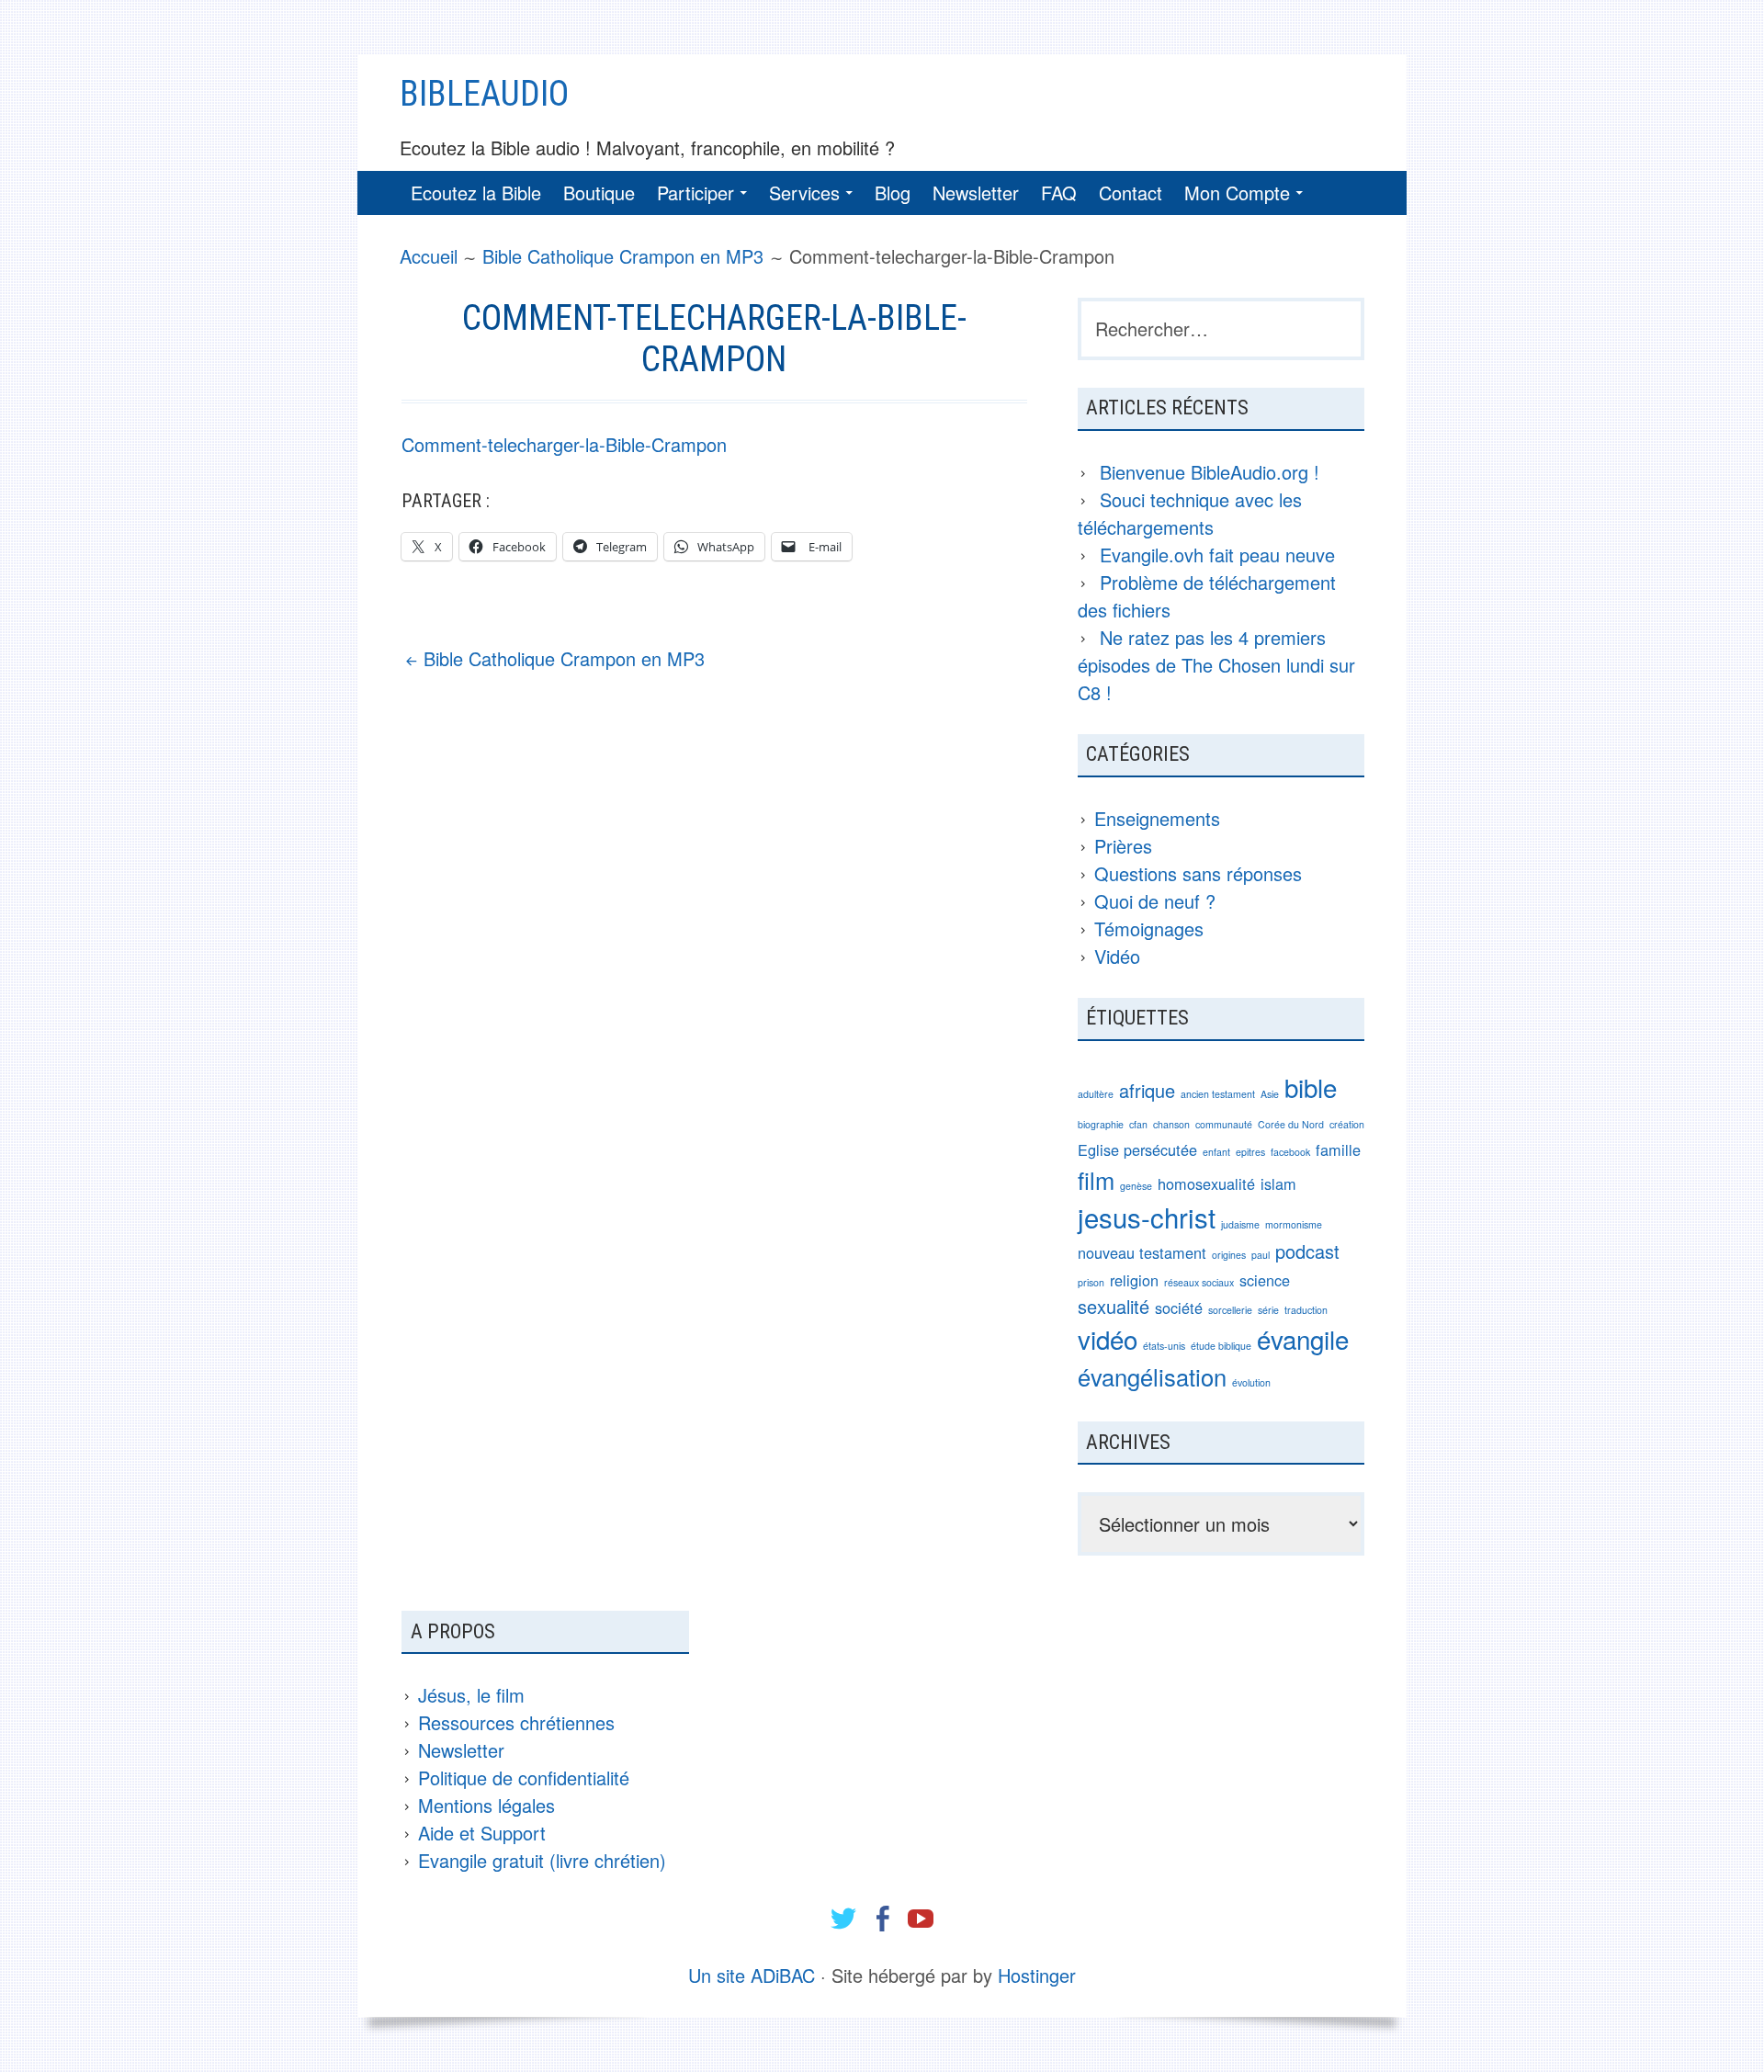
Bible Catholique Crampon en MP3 (564, 658)
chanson (1171, 1124)
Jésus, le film (471, 1695)
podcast (1307, 1251)
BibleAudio (484, 94)
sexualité (1114, 1306)
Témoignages (1149, 928)
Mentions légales (486, 1805)
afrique (1147, 1090)
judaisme (1240, 1224)
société (1179, 1308)
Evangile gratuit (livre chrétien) (542, 1860)
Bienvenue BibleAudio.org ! (1210, 472)
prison (1091, 1282)
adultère (1096, 1094)
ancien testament (1218, 1094)
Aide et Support (482, 1833)
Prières (1123, 846)
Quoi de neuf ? (1155, 901)
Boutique (599, 192)
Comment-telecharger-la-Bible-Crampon (564, 444)
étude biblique (1221, 1346)
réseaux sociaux (1199, 1282)
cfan (1138, 1124)
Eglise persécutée (1137, 1149)
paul (1261, 1255)
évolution (1251, 1382)
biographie (1101, 1124)
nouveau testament (1142, 1252)
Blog (893, 192)
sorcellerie (1230, 1310)
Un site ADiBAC (752, 1975)
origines (1229, 1255)
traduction (1306, 1310)
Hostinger (1037, 1975)
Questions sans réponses (1198, 873)
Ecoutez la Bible (476, 192)
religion (1134, 1280)
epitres (1250, 1152)
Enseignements (1157, 818)
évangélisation (1152, 1376)
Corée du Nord (1291, 1124)
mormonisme (1294, 1224)
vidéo (1108, 1339)
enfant (1216, 1152)
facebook (1290, 1152)
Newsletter (976, 192)
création (1347, 1124)
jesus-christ (1147, 1217)
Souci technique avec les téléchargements (1190, 513)
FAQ (1059, 192)
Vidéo (1117, 956)
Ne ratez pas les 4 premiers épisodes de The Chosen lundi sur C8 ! (1216, 665)
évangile (1303, 1339)
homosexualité (1206, 1183)
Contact (1131, 192)
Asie (1270, 1094)
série (1268, 1310)
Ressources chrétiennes (516, 1722)
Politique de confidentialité (524, 1778)
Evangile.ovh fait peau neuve (1217, 555)
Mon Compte (1237, 192)
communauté (1224, 1124)
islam (1278, 1183)
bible (1311, 1087)
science (1265, 1280)
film (1096, 1180)
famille (1338, 1149)
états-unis (1164, 1346)
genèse (1136, 1186)
